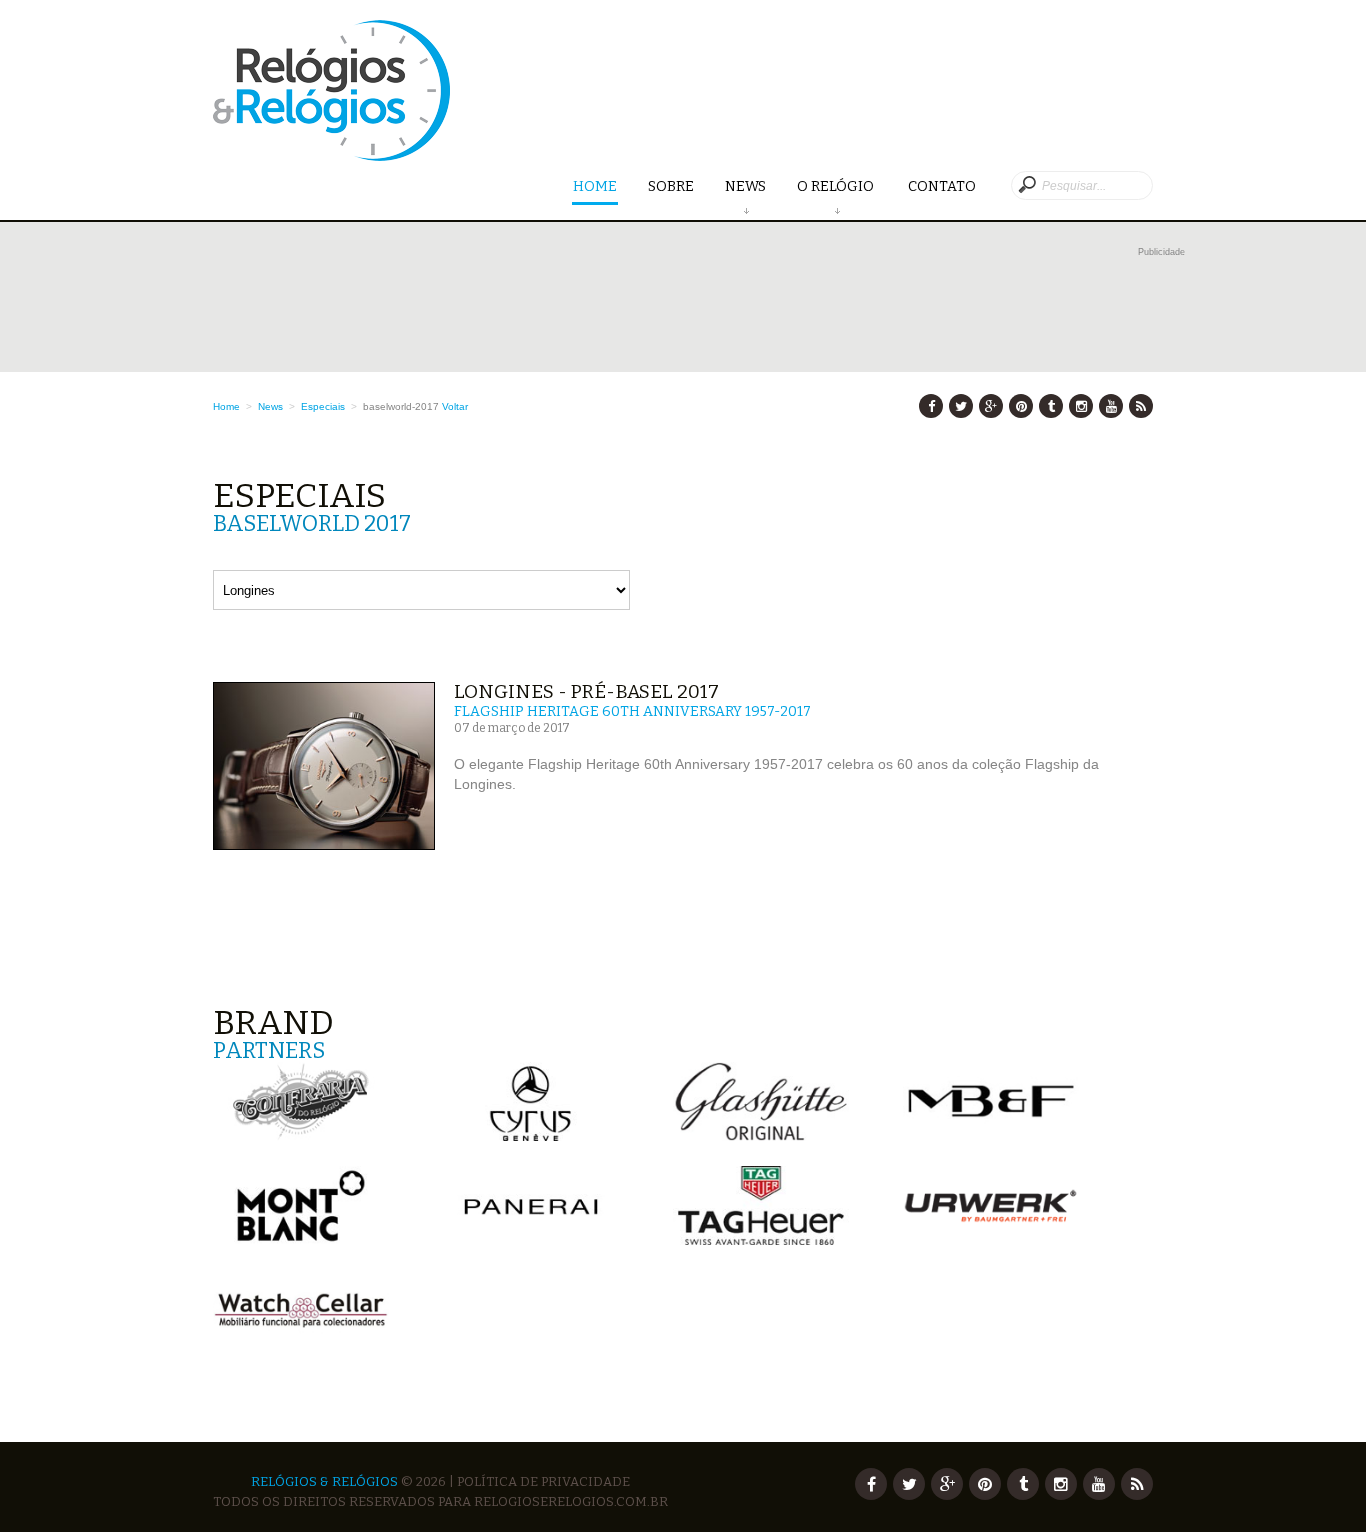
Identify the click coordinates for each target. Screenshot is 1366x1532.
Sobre (671, 186)
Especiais (323, 406)
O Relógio (837, 186)
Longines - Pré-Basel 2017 (586, 691)
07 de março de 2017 (512, 728)
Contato (942, 186)
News (745, 186)
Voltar (455, 406)
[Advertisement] (699, 307)
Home (595, 186)
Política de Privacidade (543, 1481)
